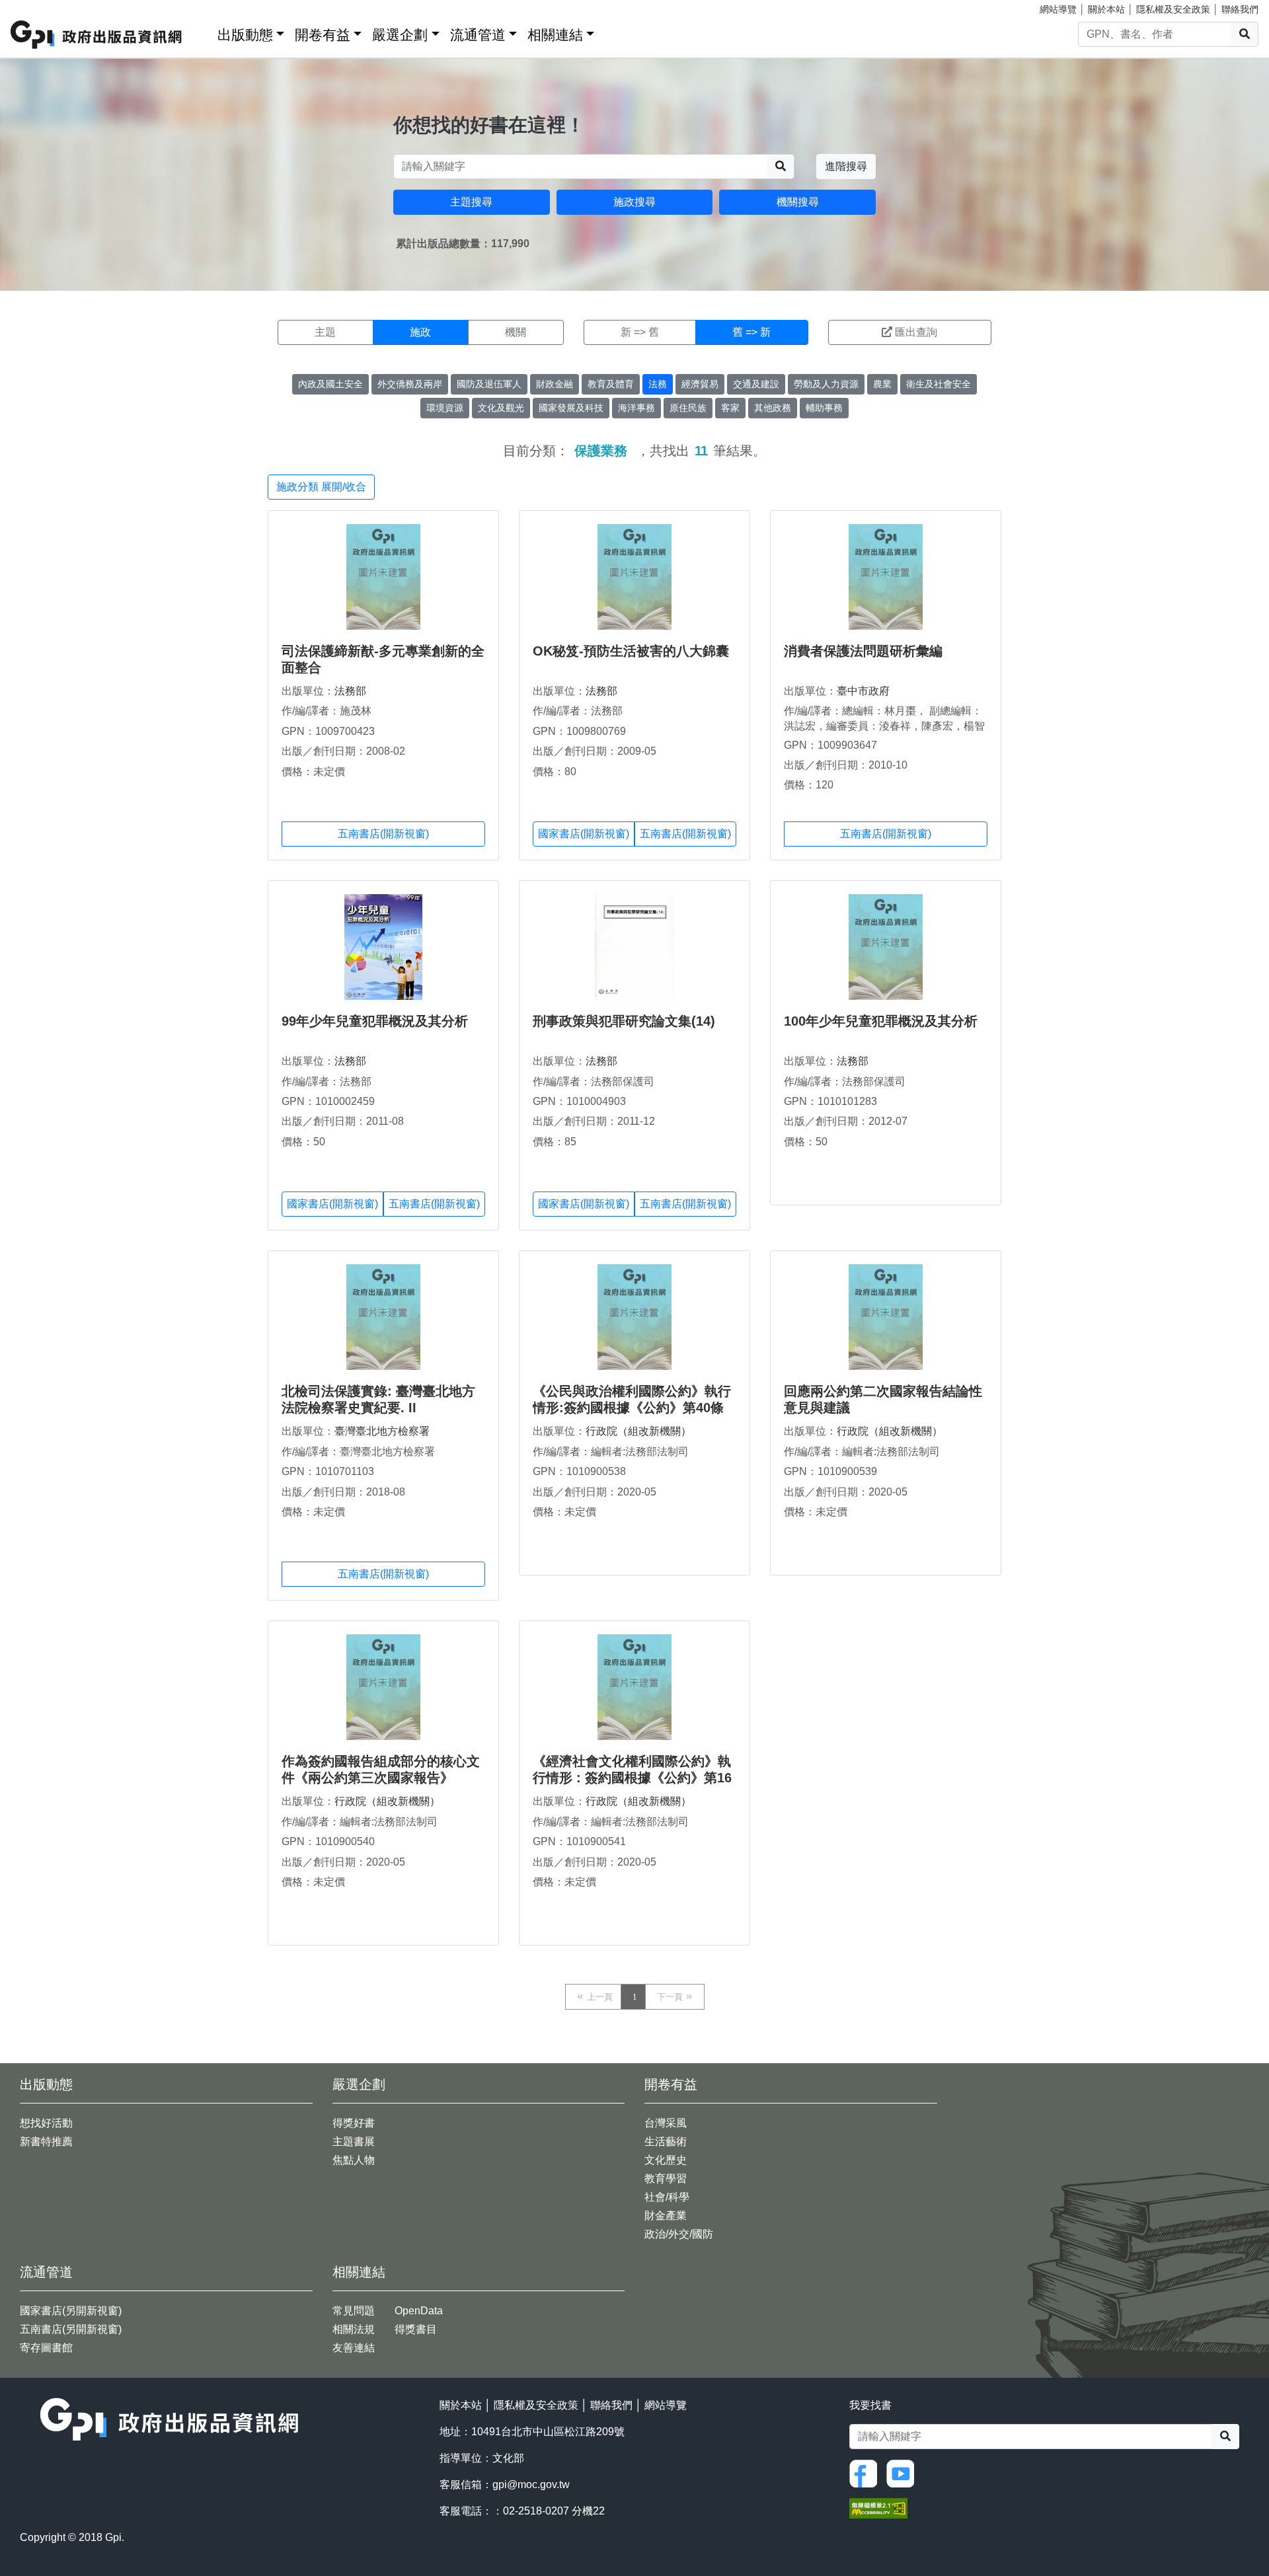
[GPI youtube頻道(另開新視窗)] (904, 2473)
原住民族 (688, 408)
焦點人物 (354, 2160)
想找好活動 (46, 2123)
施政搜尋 (634, 202)
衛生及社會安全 (939, 384)
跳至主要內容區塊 (37, 7)
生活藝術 (666, 2141)
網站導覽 (1058, 9)
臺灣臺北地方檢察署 (382, 1431)
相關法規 (354, 2329)
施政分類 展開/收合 (321, 487)
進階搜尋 (846, 166)
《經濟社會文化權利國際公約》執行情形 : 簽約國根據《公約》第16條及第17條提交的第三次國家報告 (633, 1778)
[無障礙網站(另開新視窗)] (878, 2508)
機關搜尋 (798, 202)
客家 (730, 408)
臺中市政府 (863, 691)
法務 (658, 384)
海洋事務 (636, 408)
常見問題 (354, 2311)
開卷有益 (323, 35)
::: (203, 32)
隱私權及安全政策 (1173, 9)
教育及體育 (611, 384)
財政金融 (555, 384)
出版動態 (245, 35)
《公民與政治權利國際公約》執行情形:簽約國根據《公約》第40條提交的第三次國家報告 (632, 1408)
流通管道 (478, 35)
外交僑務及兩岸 (410, 384)
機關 (516, 332)
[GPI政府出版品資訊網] (97, 35)
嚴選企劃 (400, 35)
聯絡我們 (1240, 9)
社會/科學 (667, 2197)
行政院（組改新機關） (638, 1431)
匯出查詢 (916, 332)
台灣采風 (666, 2123)
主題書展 (354, 2141)
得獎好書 (354, 2123)
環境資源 (445, 408)
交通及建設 (756, 384)
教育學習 (666, 2178)
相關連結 (555, 35)
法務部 (350, 691)
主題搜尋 (471, 202)
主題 (325, 332)
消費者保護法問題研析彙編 (863, 651)
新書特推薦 (46, 2141)
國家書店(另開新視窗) (71, 2311)
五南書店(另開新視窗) (71, 2329)
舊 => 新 (751, 332)
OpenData (419, 2311)
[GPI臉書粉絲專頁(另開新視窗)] (866, 2473)
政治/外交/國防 (679, 2234)
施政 (420, 332)
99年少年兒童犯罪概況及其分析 (375, 1021)
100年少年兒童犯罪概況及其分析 (881, 1021)
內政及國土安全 (330, 384)
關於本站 (1106, 9)
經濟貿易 (700, 384)
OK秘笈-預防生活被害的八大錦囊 (631, 651)
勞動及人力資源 (826, 384)
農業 (882, 384)
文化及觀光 (501, 408)
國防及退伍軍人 (489, 384)
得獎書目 (416, 2329)
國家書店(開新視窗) (584, 834)
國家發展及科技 (571, 408)
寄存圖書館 (46, 2348)
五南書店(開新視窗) (383, 834)
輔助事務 (824, 408)
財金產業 (666, 2216)
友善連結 (354, 2348)
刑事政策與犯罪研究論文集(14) (624, 1021)
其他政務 (773, 408)
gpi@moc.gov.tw (531, 2484)
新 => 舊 (640, 332)
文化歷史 (666, 2160)
